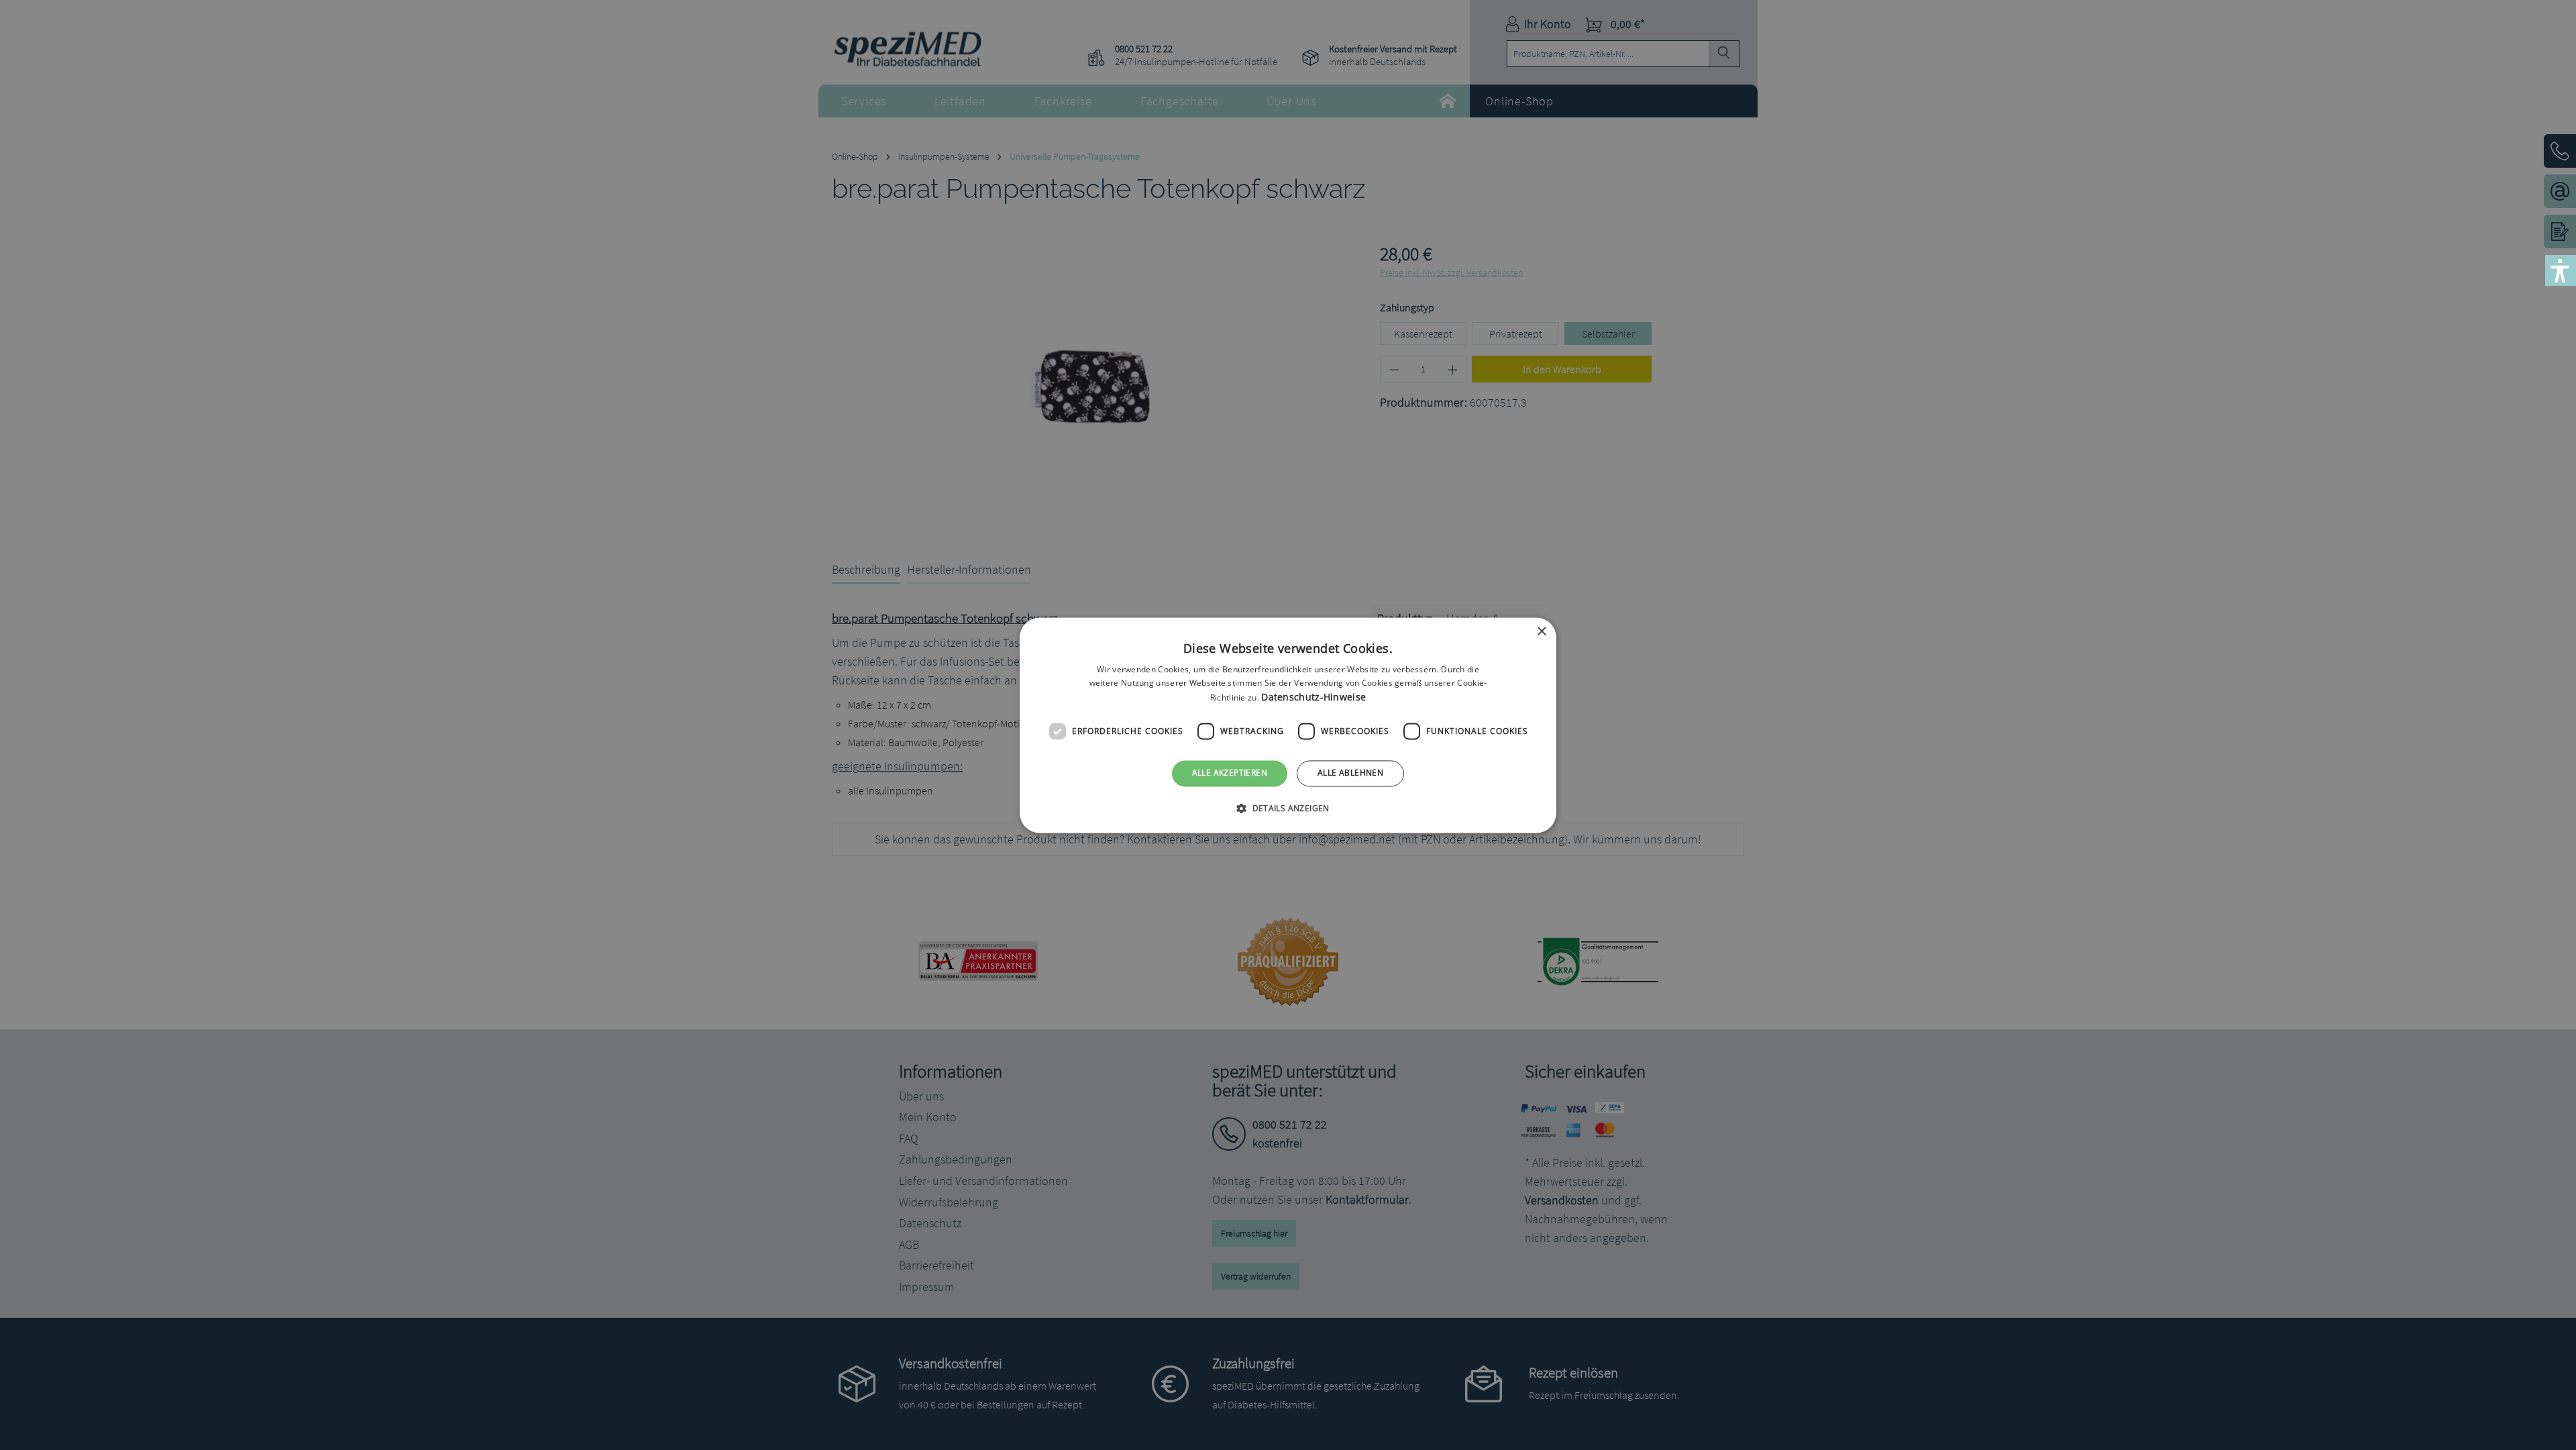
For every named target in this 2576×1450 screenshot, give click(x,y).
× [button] (1541, 632)
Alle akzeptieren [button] (1230, 773)
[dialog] (1288, 725)
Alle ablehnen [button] (1350, 773)
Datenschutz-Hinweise (1313, 697)
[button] (1288, 808)
